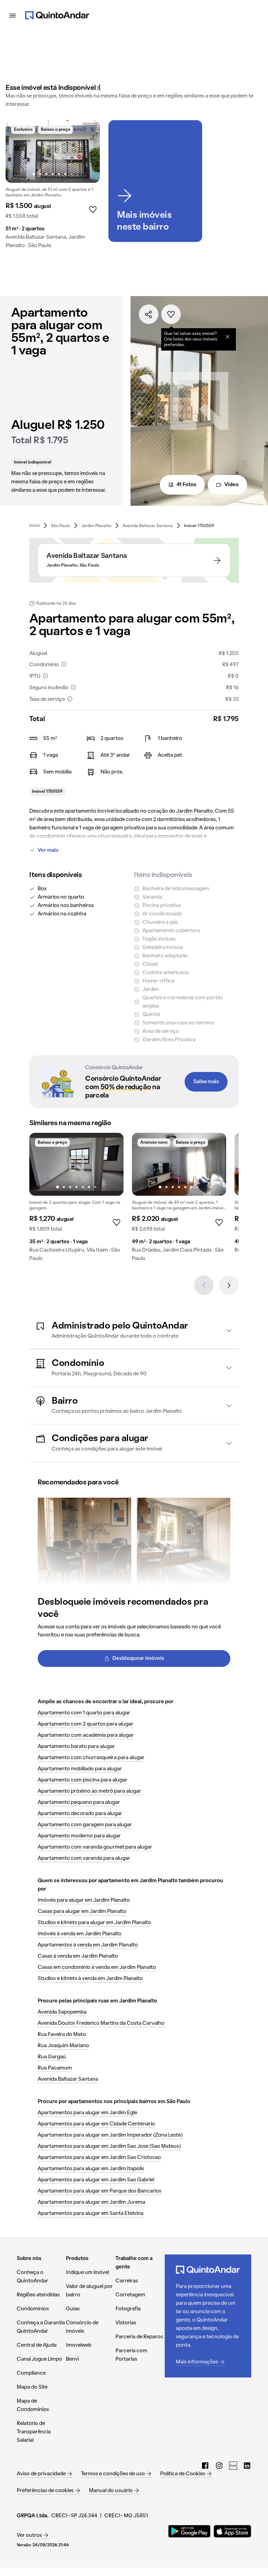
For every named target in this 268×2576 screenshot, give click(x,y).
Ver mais (48, 850)
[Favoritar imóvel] (171, 314)
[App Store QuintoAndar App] (232, 2531)
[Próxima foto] (87, 151)
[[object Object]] (228, 337)
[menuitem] (35, 526)
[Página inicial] (57, 15)
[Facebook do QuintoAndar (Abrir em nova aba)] (205, 2466)
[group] (53, 187)
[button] (134, 1330)
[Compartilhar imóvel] (149, 314)
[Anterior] (204, 1285)
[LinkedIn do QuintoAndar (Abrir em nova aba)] (247, 2466)
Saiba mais (206, 1082)
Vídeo (232, 485)
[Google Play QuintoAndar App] (189, 2531)
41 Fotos (187, 485)
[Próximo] (229, 1285)
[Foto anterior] (18, 151)
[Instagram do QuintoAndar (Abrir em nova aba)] (219, 2466)
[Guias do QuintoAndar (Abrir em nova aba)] (233, 2466)
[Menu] (13, 15)
